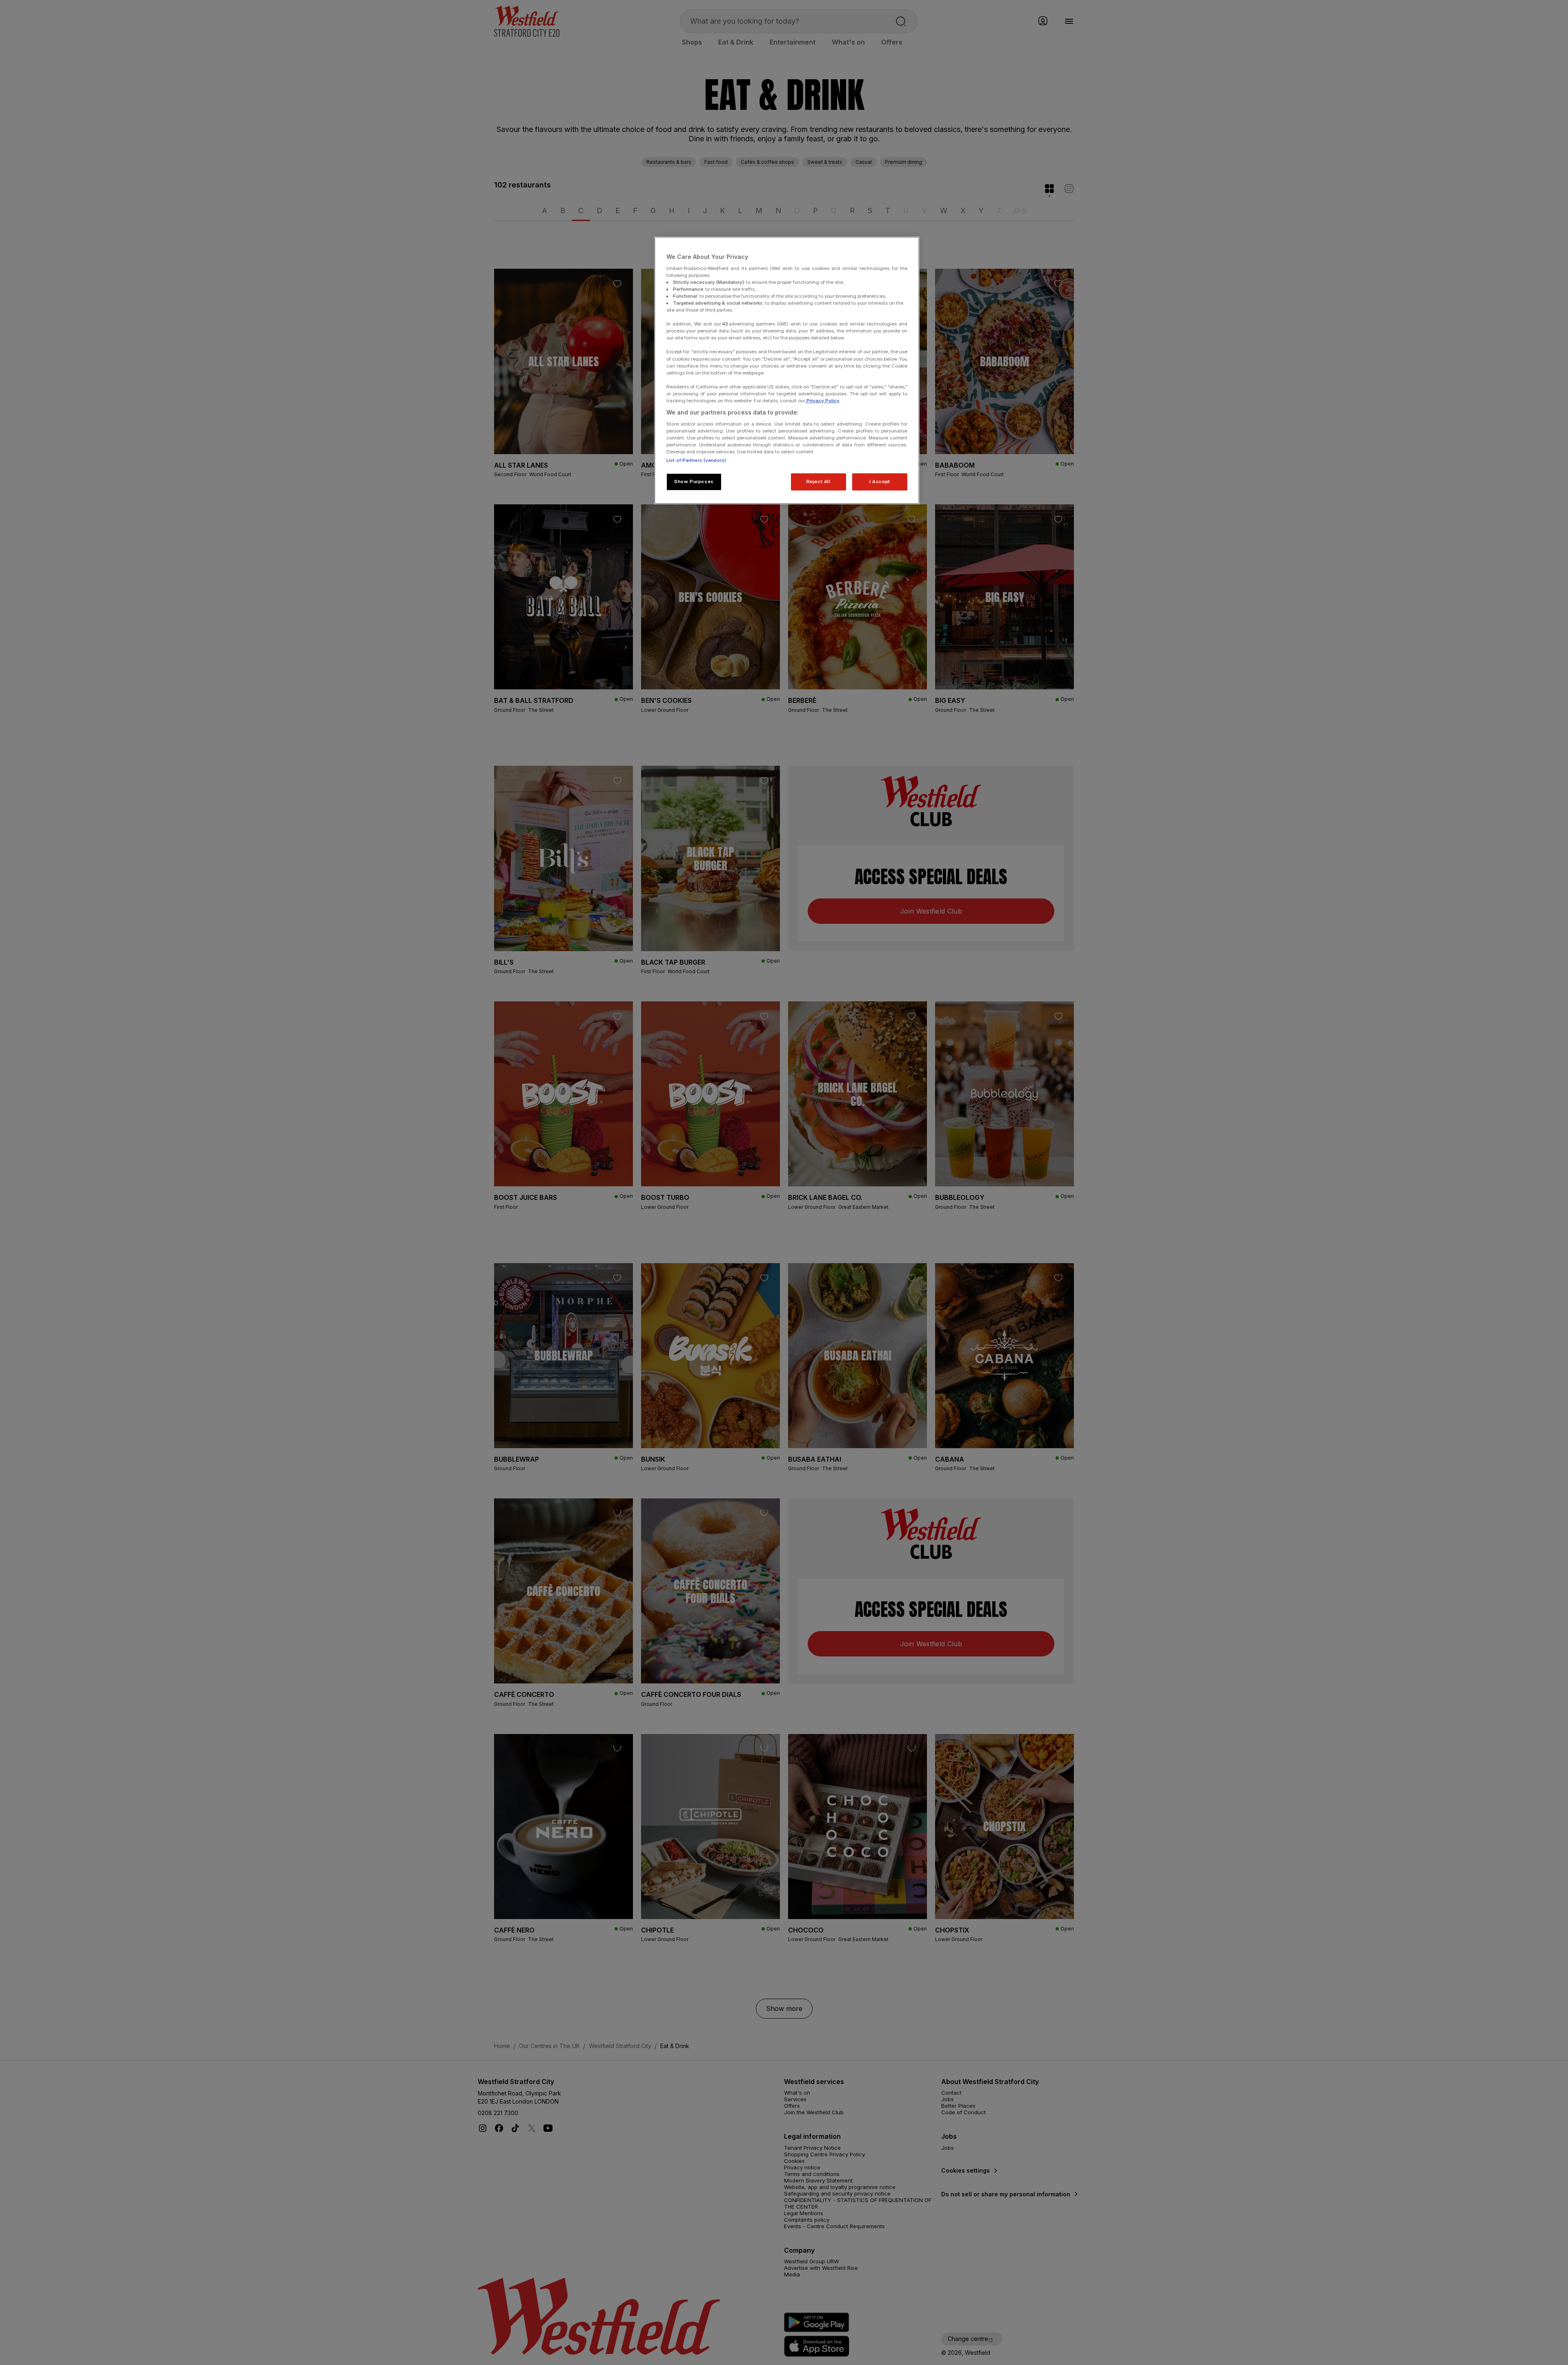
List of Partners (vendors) (696, 460)
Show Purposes (694, 481)
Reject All (819, 481)
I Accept (880, 481)
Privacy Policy (822, 401)
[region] (787, 370)
